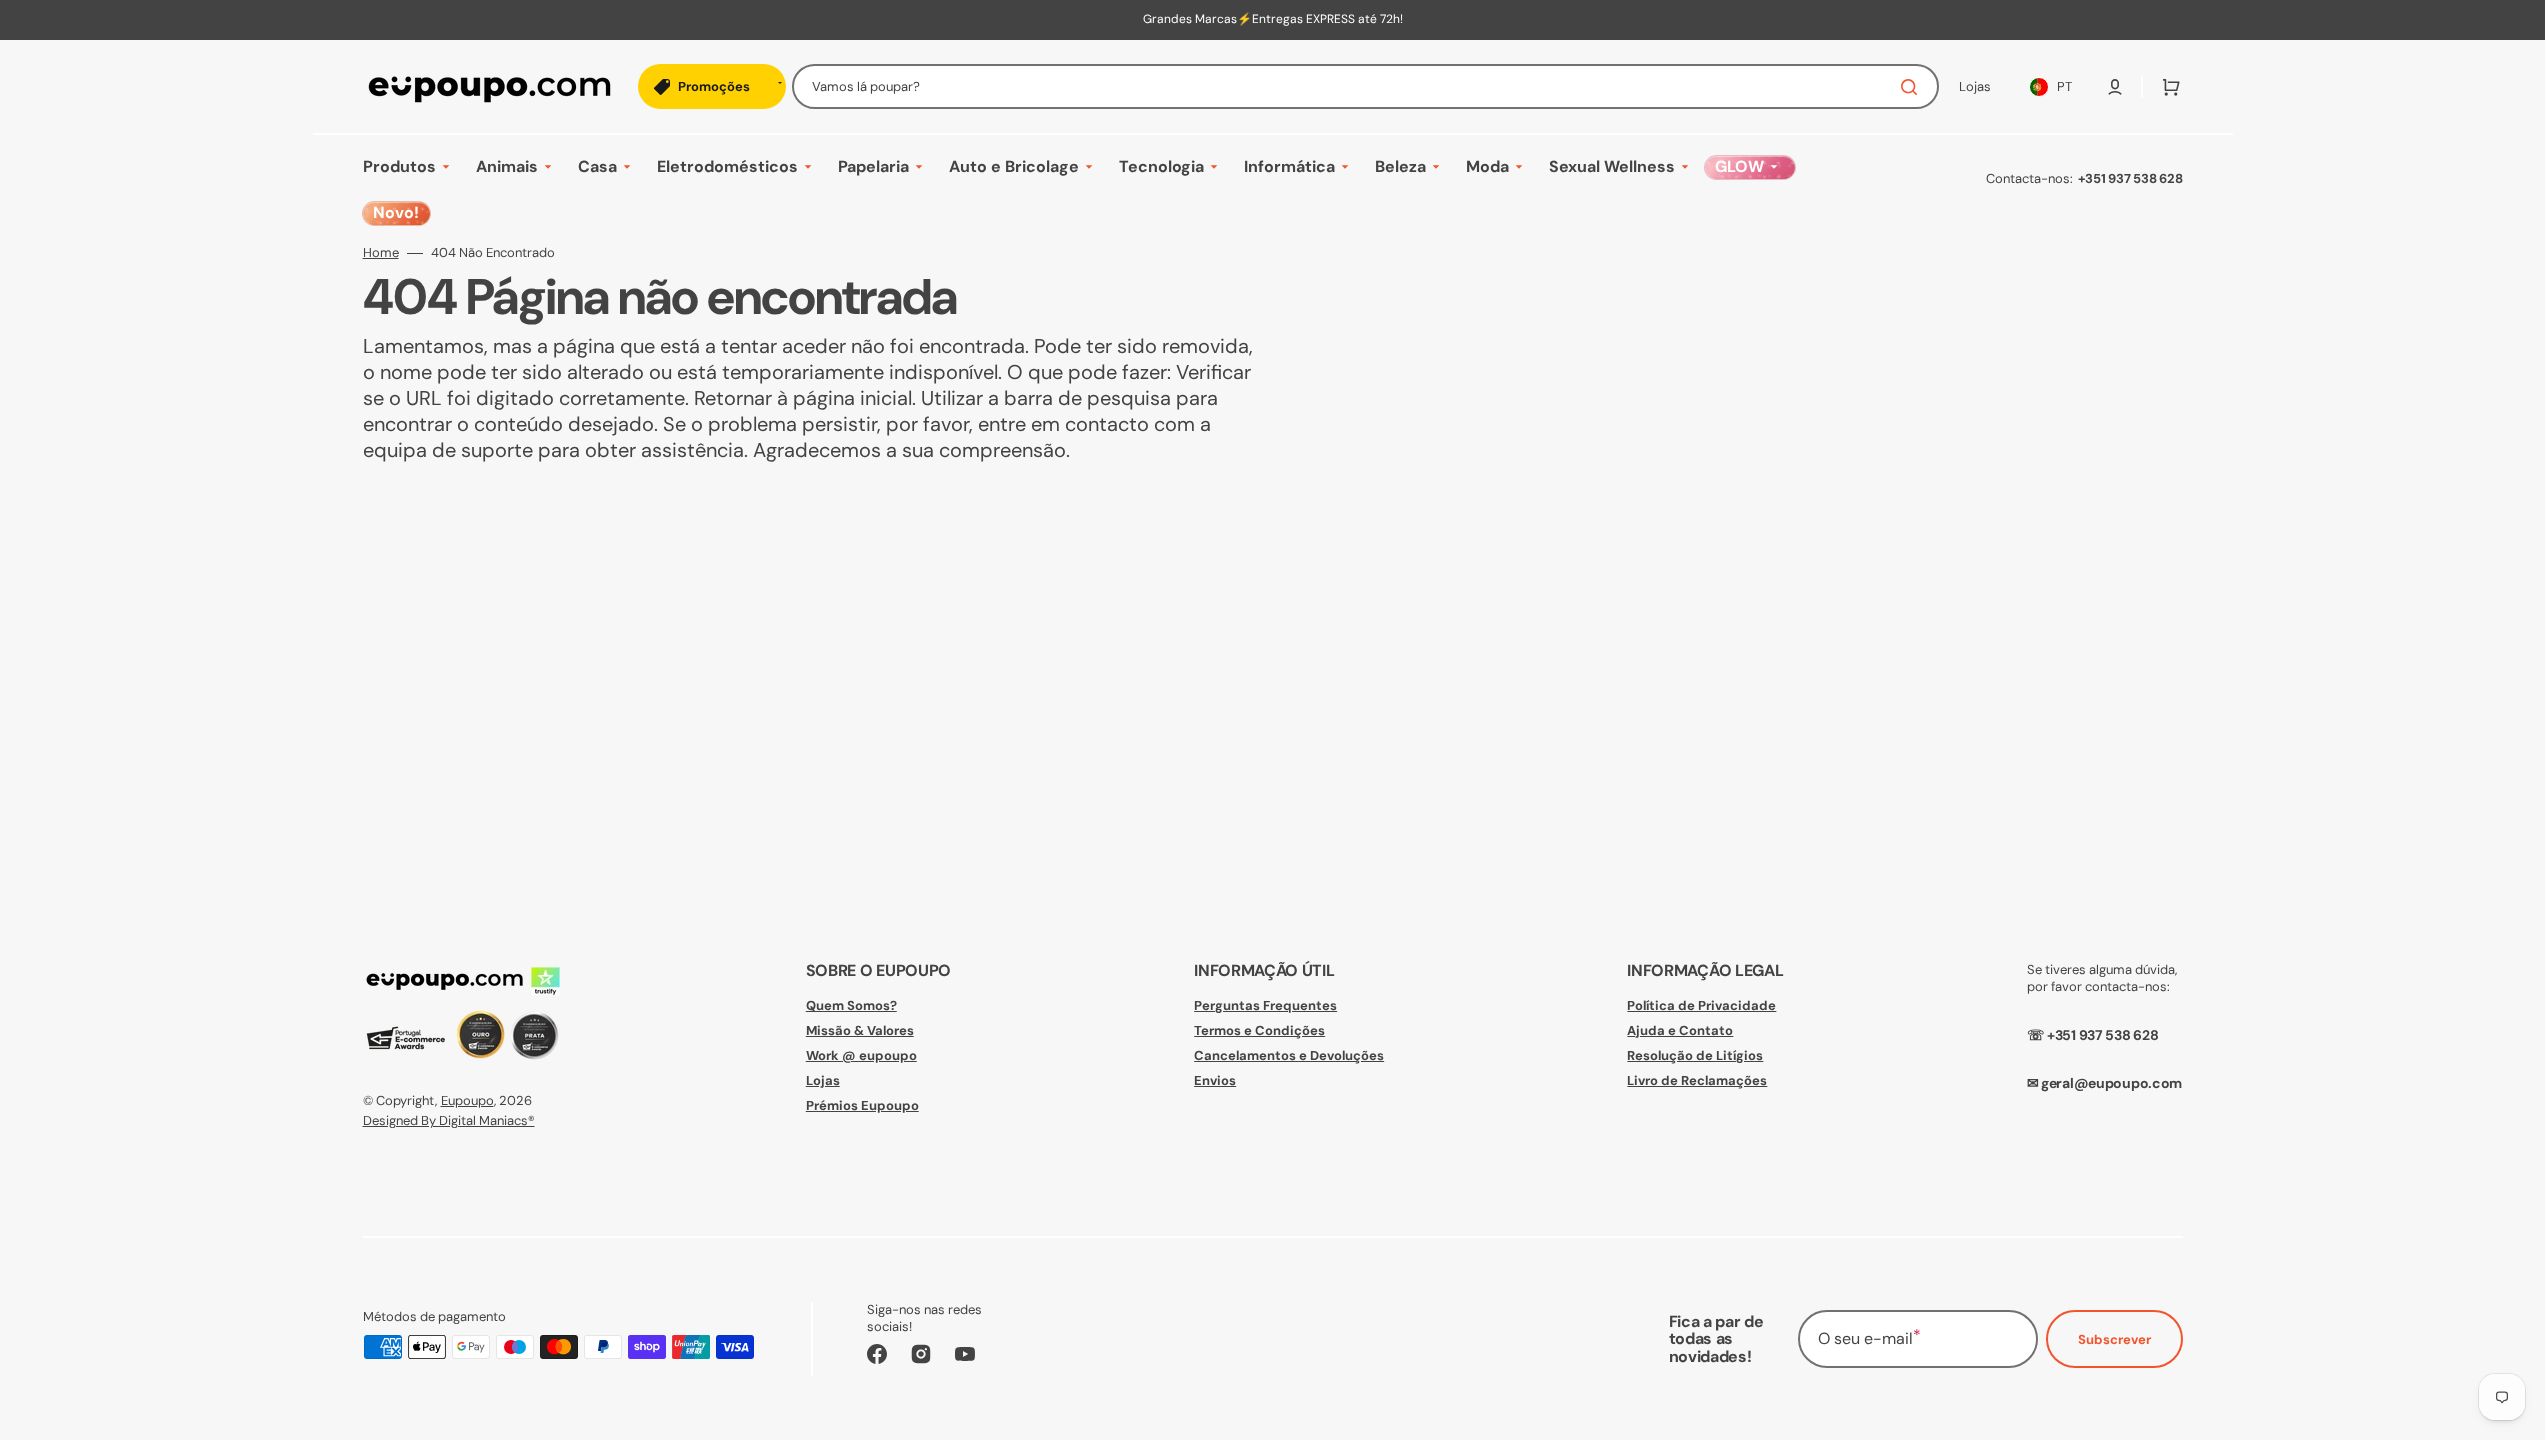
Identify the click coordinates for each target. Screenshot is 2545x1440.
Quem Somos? (851, 1006)
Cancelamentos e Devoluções (1289, 1055)
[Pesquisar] (1913, 87)
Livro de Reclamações (1697, 1080)
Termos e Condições (1259, 1030)
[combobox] (1365, 86)
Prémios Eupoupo (862, 1105)
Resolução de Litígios (1695, 1055)
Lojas (823, 1080)
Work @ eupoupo (861, 1055)
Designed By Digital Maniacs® (449, 1120)
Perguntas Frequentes (1265, 1006)
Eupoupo (467, 1100)
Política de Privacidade (1701, 1006)
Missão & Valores (860, 1030)
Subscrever (2114, 1339)
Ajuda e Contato (1680, 1030)
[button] (2115, 87)
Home (381, 253)
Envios (1215, 1080)
